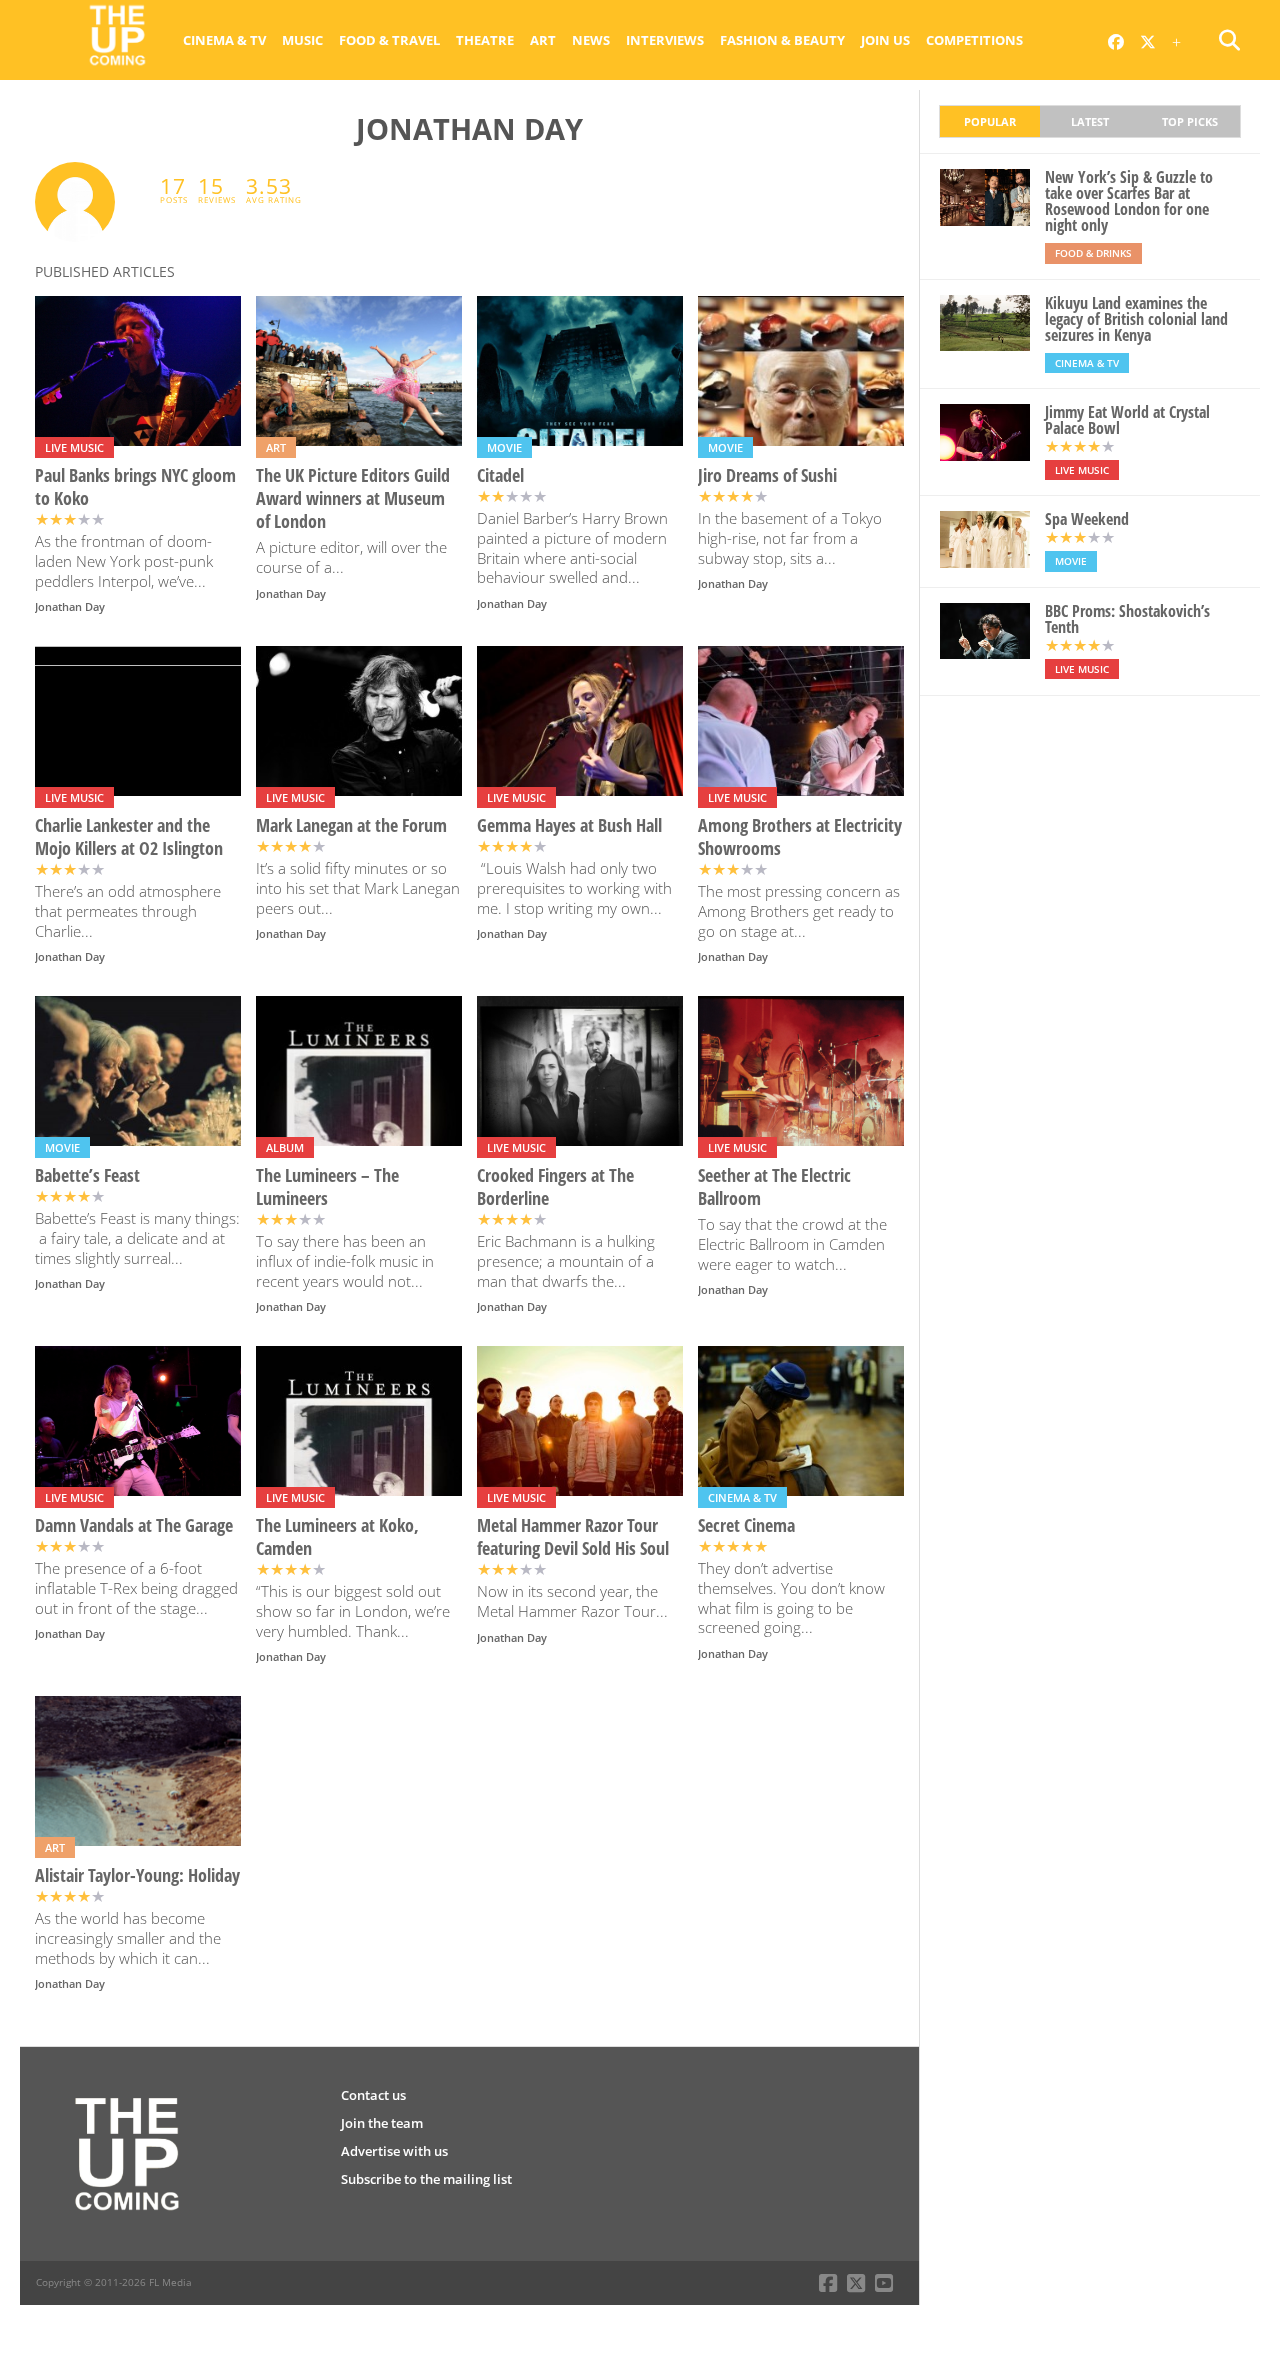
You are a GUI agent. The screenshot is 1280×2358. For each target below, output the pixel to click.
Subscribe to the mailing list (426, 2179)
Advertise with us (394, 2151)
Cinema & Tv (224, 40)
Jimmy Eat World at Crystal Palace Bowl (1127, 420)
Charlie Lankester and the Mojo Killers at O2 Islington (129, 837)
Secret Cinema (746, 1525)
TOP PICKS (1190, 121)
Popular (990, 121)
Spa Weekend (1087, 519)
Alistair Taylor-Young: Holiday (137, 1875)
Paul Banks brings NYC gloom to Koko (135, 487)
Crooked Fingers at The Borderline (555, 1187)
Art (543, 40)
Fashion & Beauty (782, 40)
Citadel (500, 475)
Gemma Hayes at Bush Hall (569, 825)
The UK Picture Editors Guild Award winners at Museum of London (353, 498)
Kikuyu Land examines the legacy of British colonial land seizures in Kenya (1136, 319)
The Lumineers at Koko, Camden (337, 1537)
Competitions (974, 40)
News (591, 40)
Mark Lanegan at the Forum (351, 825)
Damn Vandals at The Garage (134, 1525)
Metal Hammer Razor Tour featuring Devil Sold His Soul (573, 1537)
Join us (885, 40)
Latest (1090, 121)
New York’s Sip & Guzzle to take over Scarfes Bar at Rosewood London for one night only (1129, 201)
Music (302, 40)
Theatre (485, 40)
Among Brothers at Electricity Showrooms (800, 837)
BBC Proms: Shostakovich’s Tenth (1127, 619)
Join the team (382, 2123)
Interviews (665, 40)
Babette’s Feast (87, 1175)
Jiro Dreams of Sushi (767, 475)
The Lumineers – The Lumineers (327, 1187)
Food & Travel (389, 40)
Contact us (373, 2095)
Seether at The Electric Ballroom (774, 1187)
